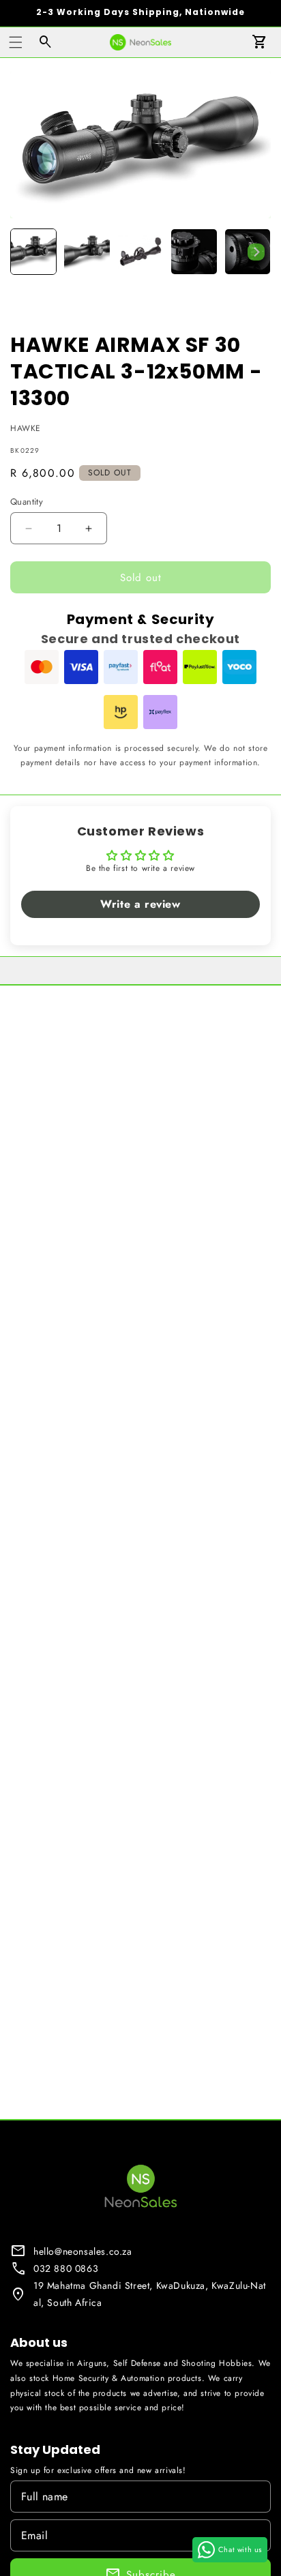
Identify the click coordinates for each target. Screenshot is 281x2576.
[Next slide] (256, 252)
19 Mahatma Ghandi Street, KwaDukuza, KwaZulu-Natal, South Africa (150, 2294)
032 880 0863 (66, 2268)
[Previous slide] (25, 252)
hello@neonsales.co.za (83, 2251)
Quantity (27, 502)
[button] (16, 42)
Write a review (140, 904)
